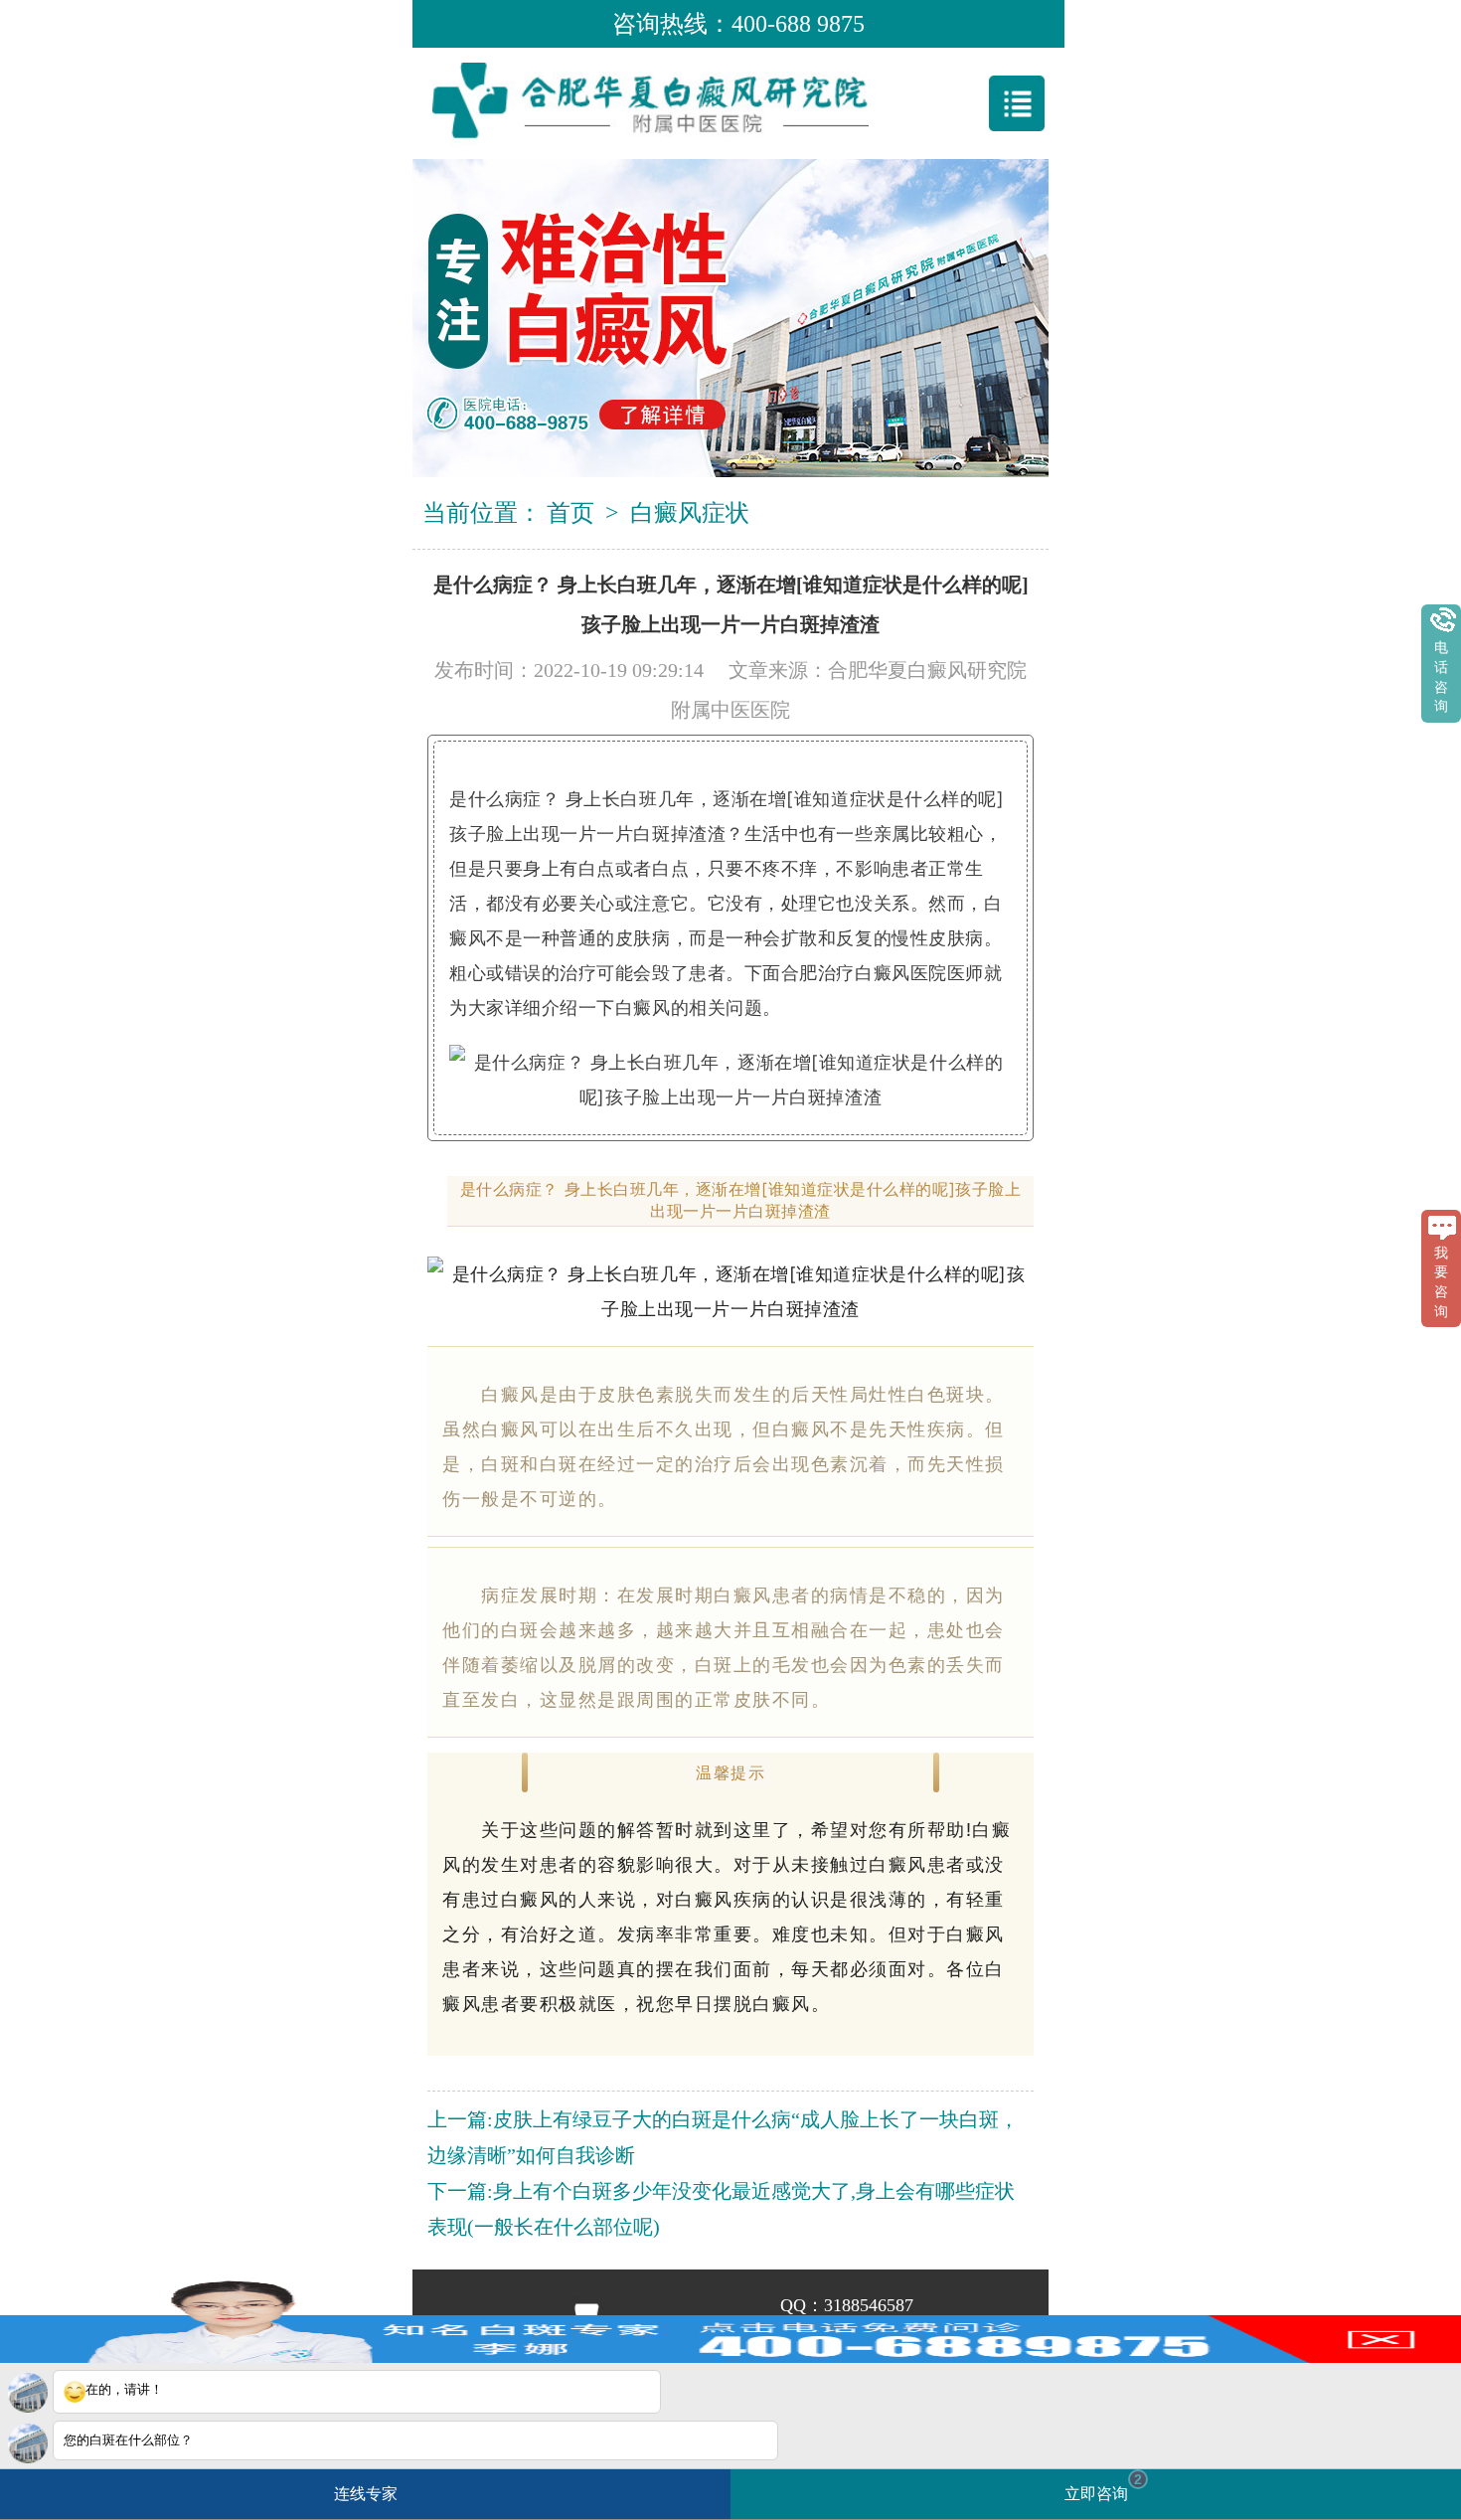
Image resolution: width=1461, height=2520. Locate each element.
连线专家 (366, 2494)
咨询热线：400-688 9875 (738, 24)
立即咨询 (1103, 2487)
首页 (570, 513)
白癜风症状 (690, 513)
